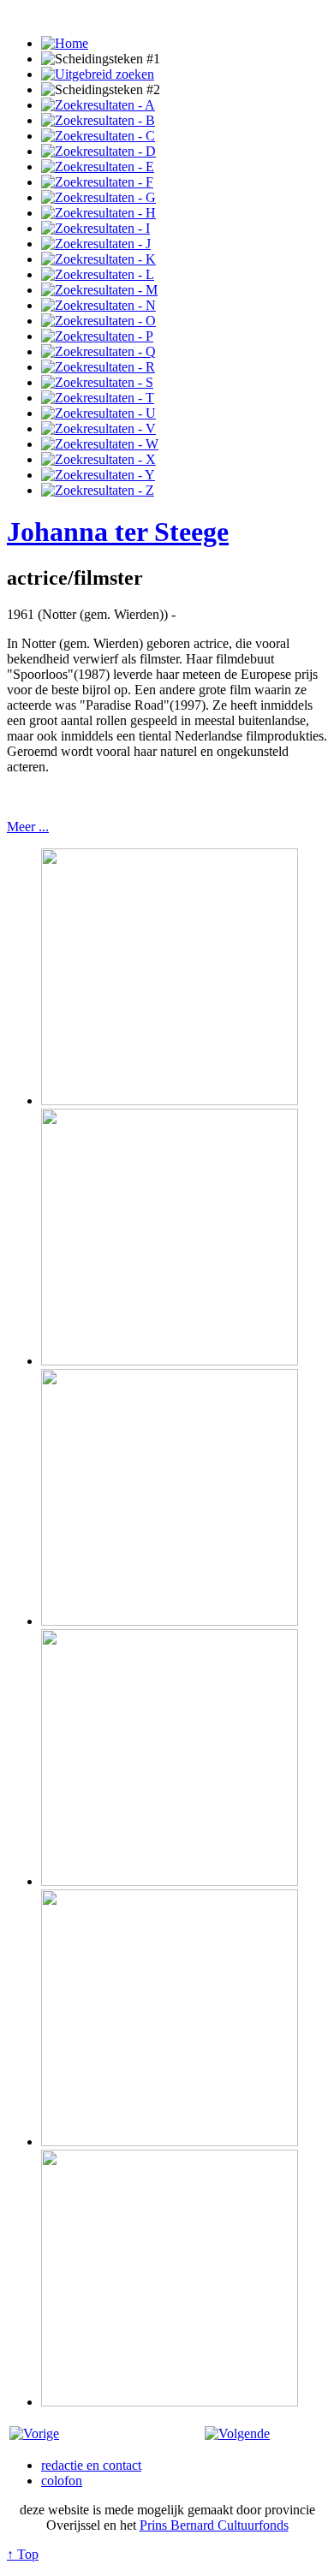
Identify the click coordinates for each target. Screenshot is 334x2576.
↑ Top (23, 2554)
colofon (62, 2481)
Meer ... (28, 827)
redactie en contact (91, 2465)
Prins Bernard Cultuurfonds (214, 2525)
